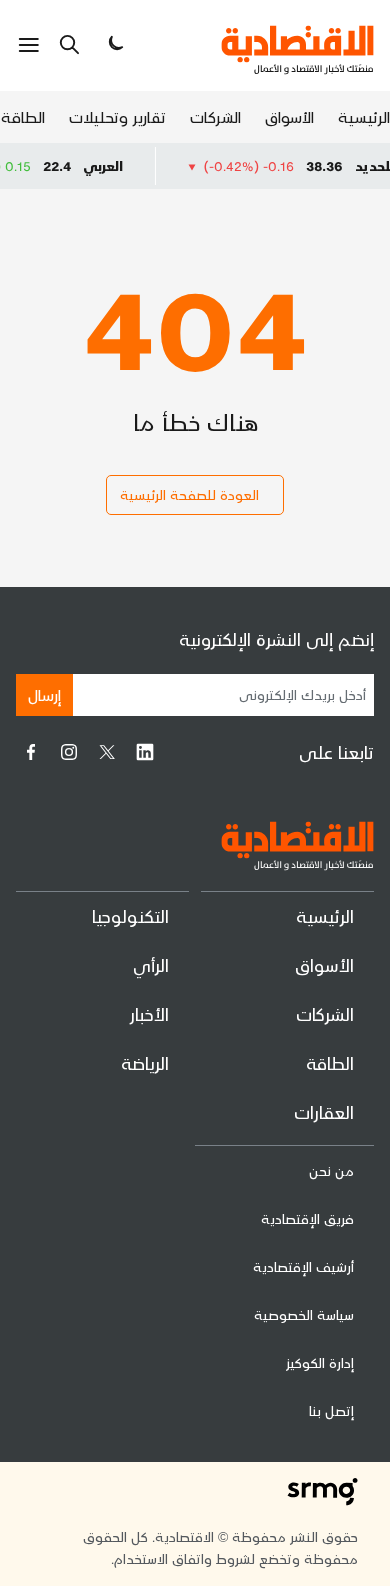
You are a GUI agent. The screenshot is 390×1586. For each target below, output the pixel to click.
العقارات (324, 1111)
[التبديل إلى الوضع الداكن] (114, 45)
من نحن (331, 1170)
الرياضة (145, 1062)
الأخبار (149, 1013)
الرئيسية (364, 116)
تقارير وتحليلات (117, 116)
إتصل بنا (331, 1410)
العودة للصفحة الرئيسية (189, 494)
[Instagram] (69, 752)
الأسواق (289, 116)
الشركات (215, 116)
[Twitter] (107, 752)
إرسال (44, 694)
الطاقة (23, 116)
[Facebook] (31, 752)
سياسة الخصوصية (304, 1314)
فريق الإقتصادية (307, 1218)
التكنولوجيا (130, 915)
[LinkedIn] (145, 752)
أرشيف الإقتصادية (303, 1266)
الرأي (151, 964)
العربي (116, 165)
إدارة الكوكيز (320, 1362)
